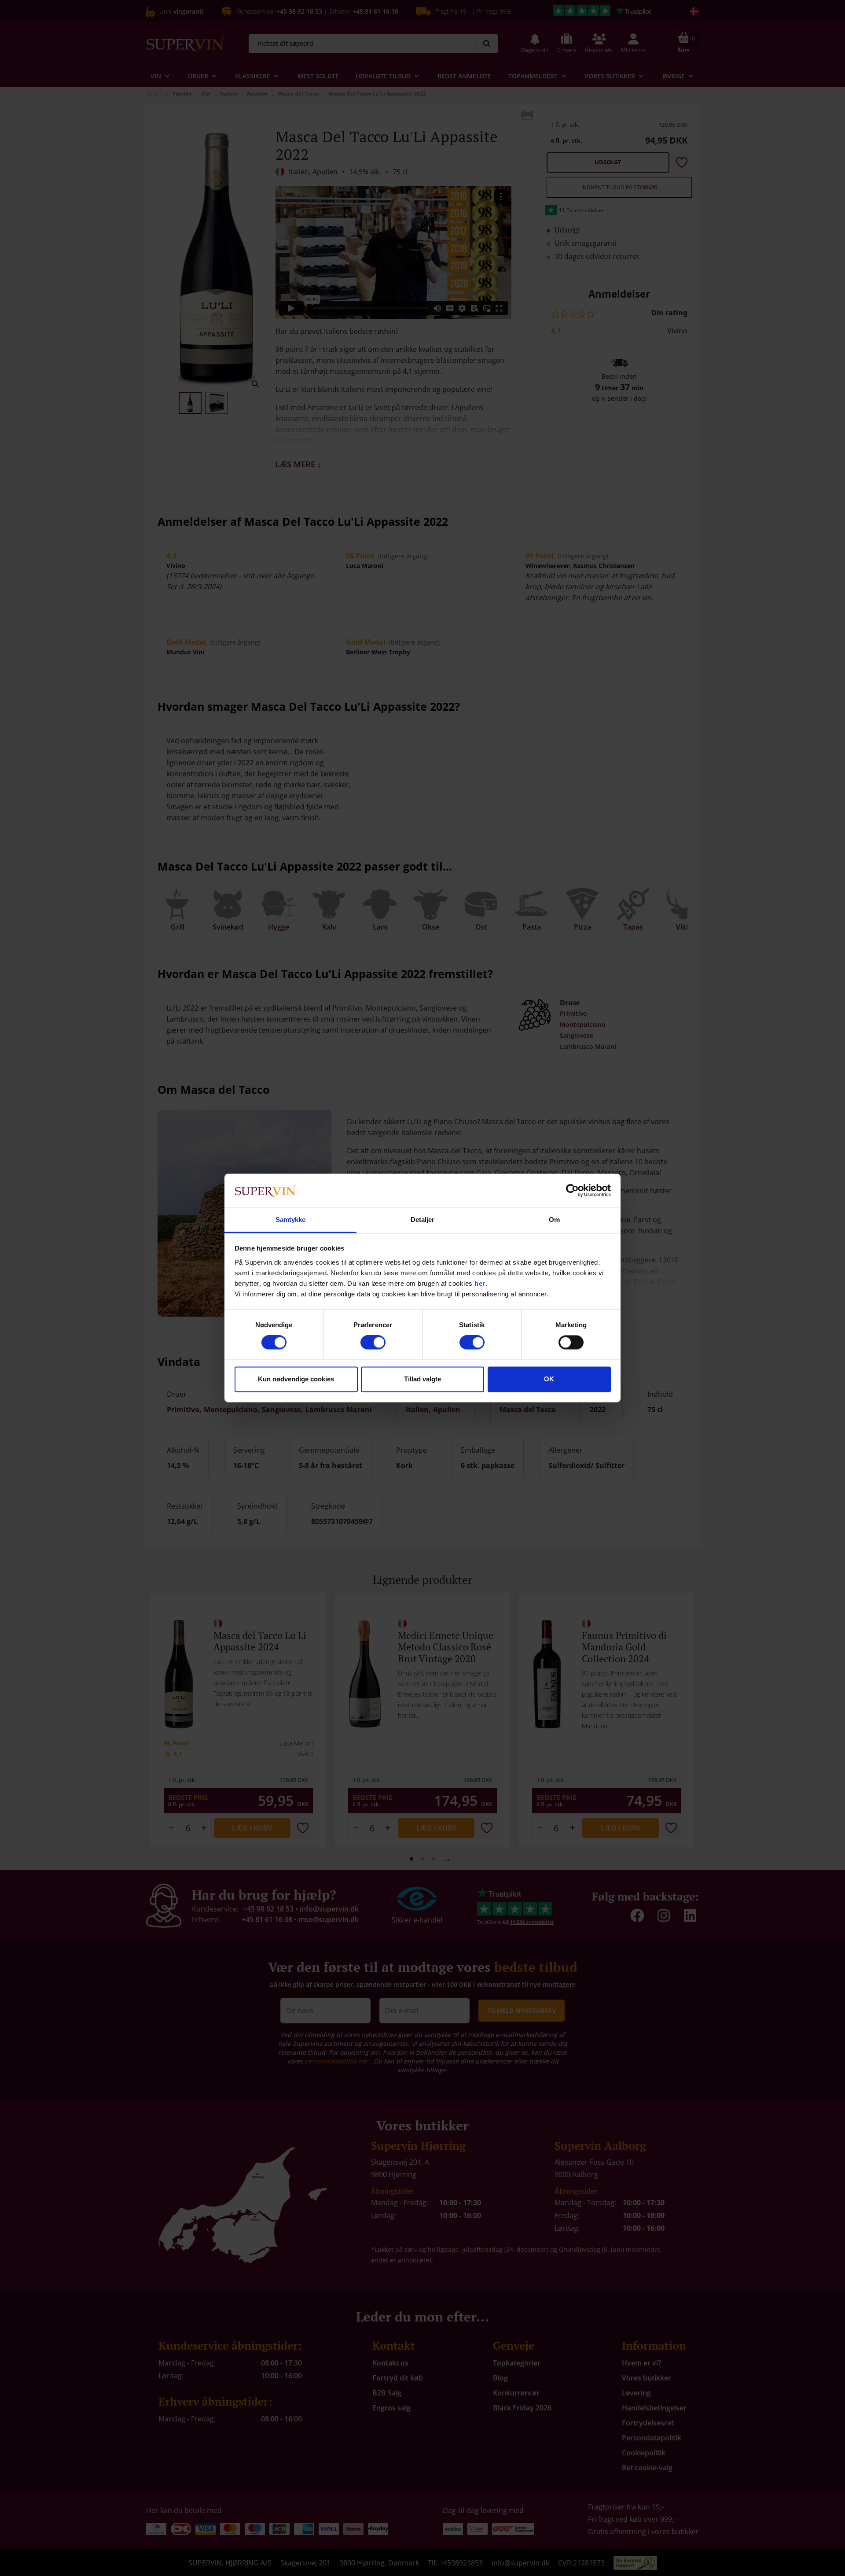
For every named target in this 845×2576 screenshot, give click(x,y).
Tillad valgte (422, 1379)
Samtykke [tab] (291, 1220)
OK (549, 1379)
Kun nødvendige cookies (296, 1379)
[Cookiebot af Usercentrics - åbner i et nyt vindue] (572, 1191)
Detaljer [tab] (423, 1220)
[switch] (373, 1343)
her (480, 1283)
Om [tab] (554, 1220)
